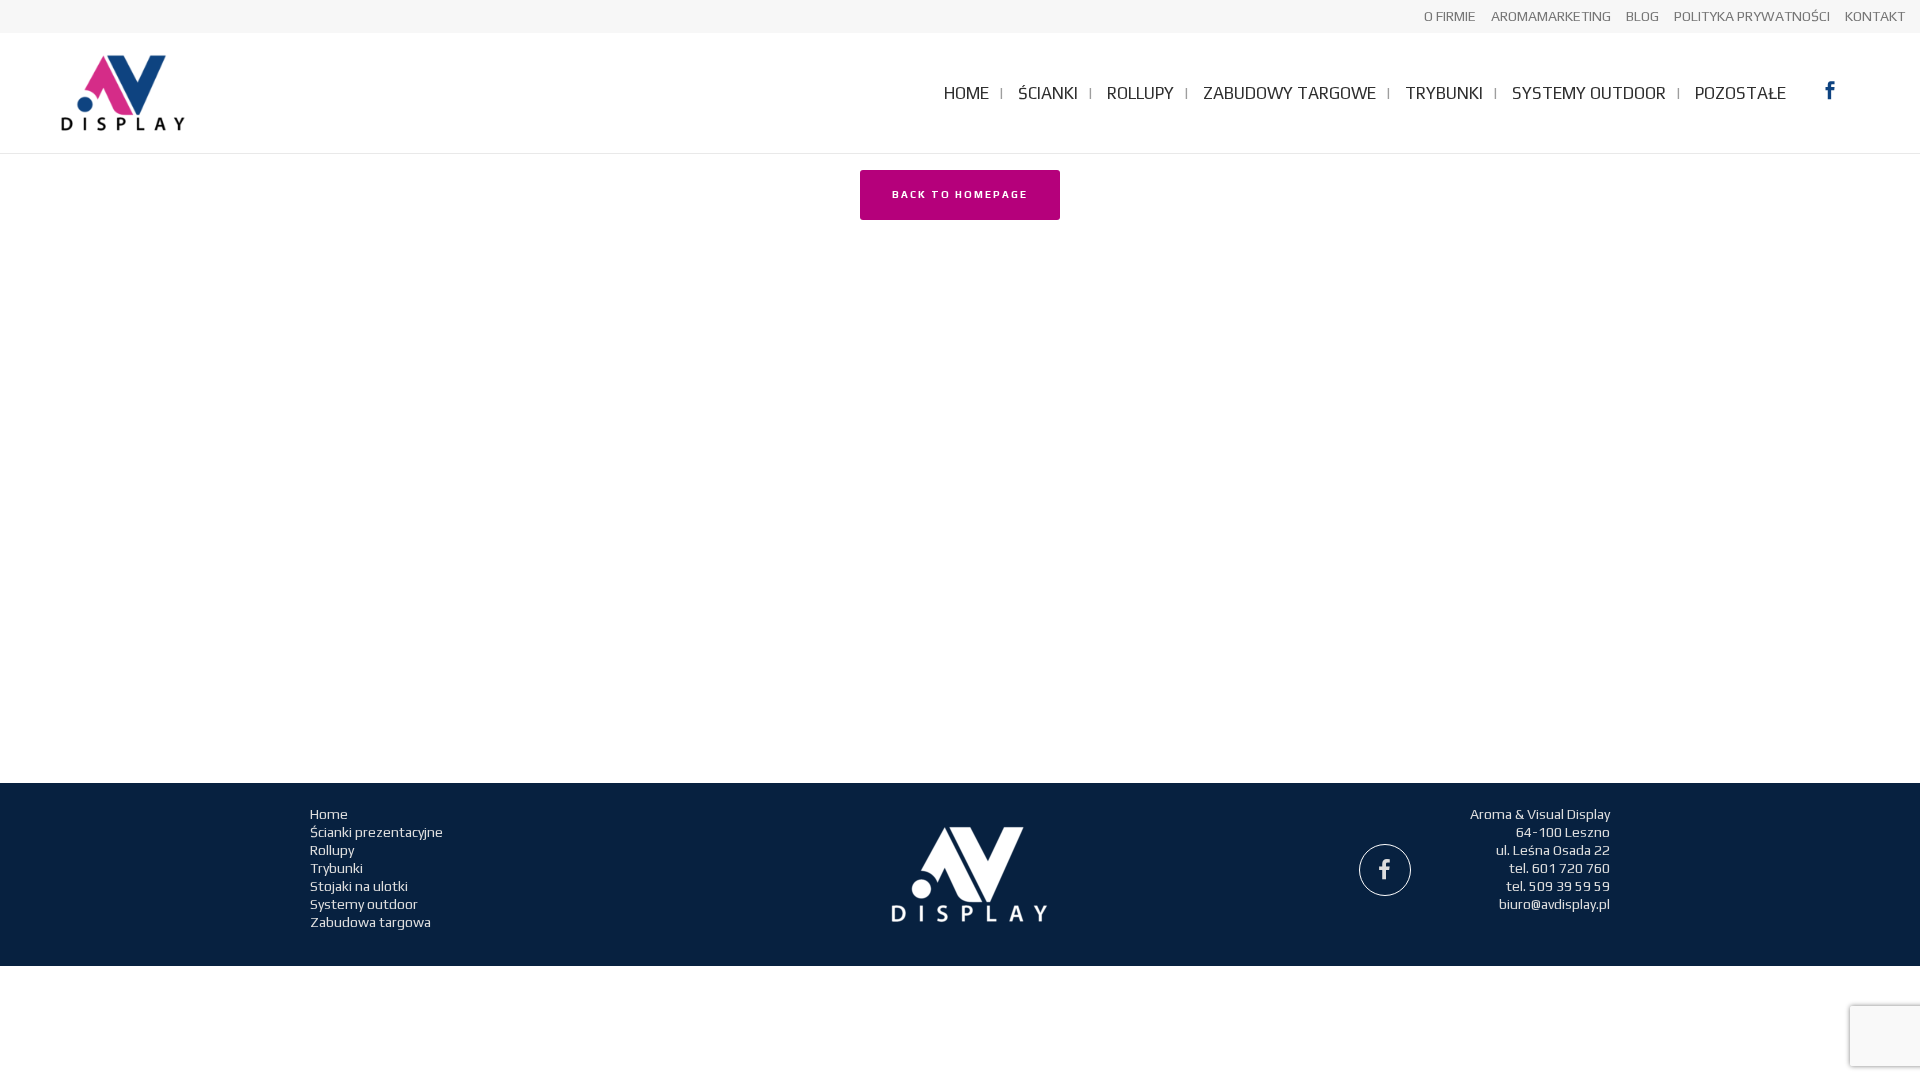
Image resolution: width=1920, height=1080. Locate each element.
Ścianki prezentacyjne (376, 832)
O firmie (1450, 16)
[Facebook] (1385, 870)
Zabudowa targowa (370, 922)
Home (329, 814)
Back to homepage (960, 194)
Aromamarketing (1551, 16)
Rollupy (332, 850)
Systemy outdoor (364, 904)
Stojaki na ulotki (359, 886)
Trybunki (336, 868)
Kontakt (1875, 16)
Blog (1642, 16)
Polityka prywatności (1752, 16)
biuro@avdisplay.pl (1554, 904)
